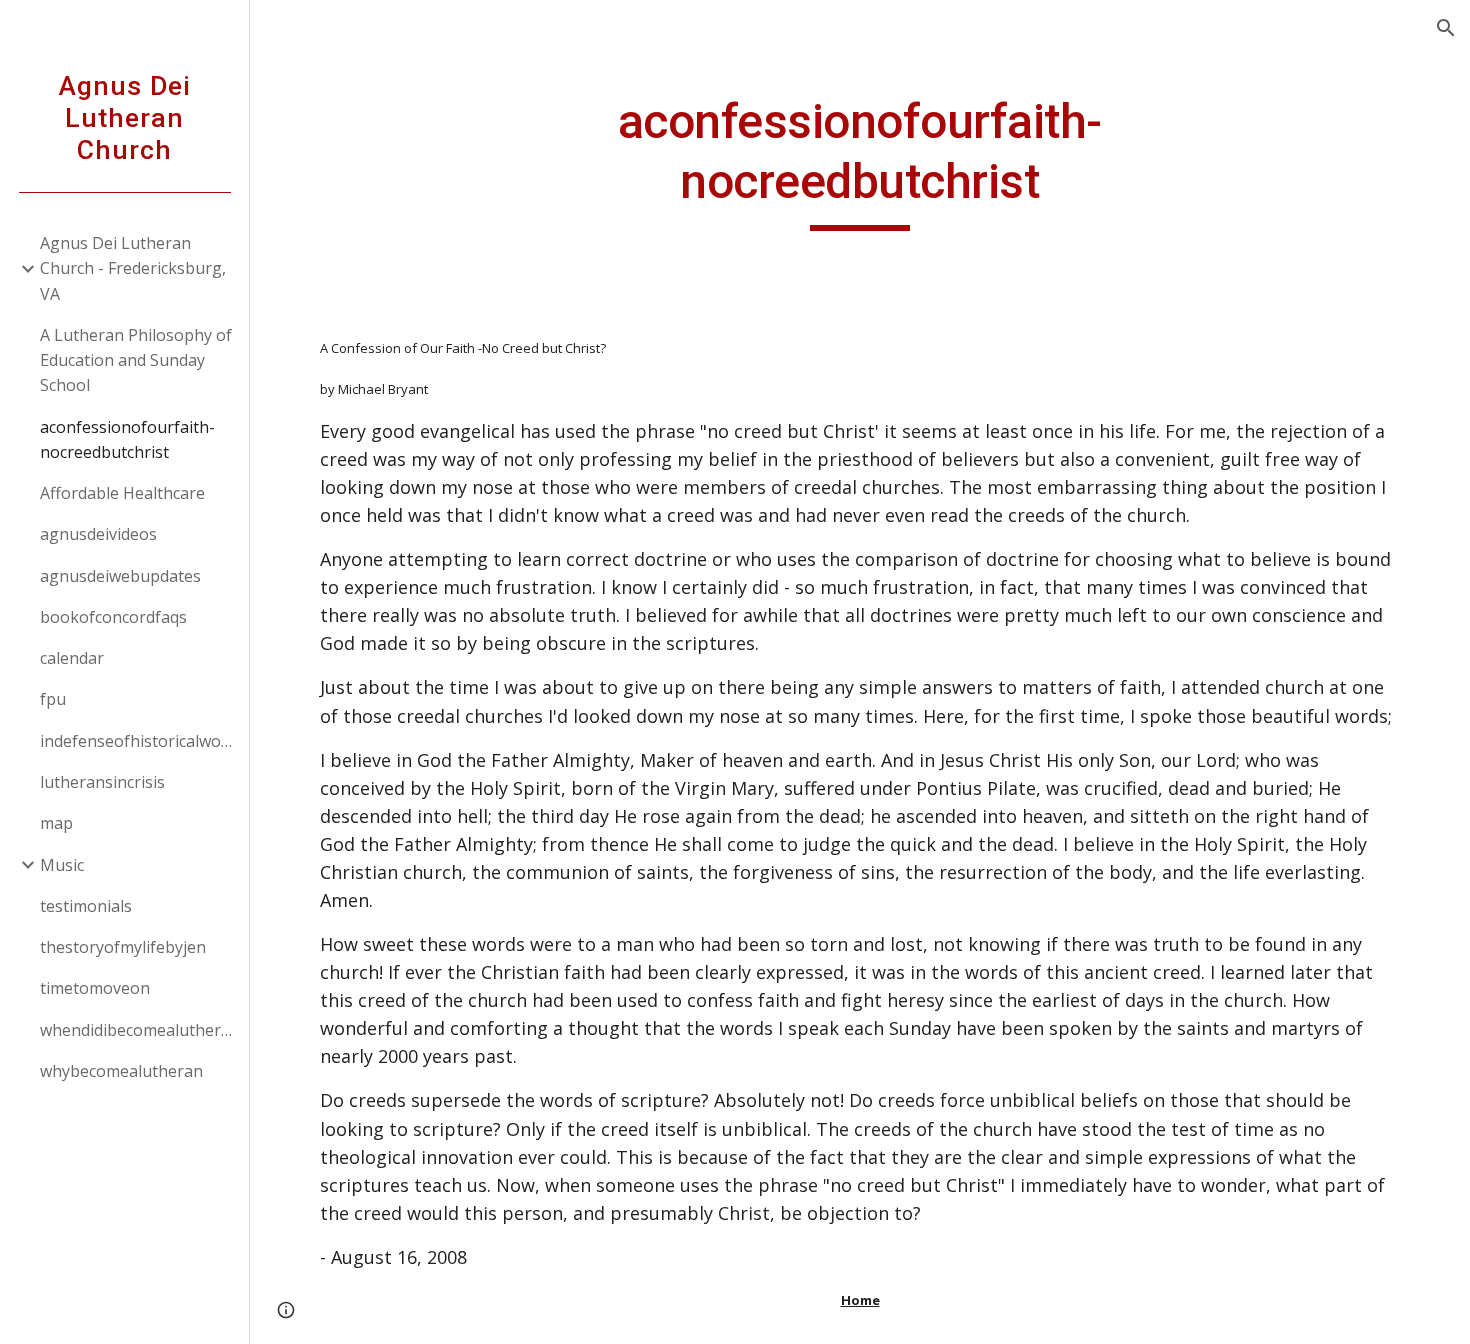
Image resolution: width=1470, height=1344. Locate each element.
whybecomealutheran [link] (121, 1071)
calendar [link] (72, 658)
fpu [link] (53, 699)
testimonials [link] (86, 906)
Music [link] (62, 865)
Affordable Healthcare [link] (122, 493)
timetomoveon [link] (95, 988)
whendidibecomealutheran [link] (138, 1030)
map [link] (56, 823)
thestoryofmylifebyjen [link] (123, 947)
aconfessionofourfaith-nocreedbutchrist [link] (127, 439)
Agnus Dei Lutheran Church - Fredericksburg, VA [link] (133, 268)
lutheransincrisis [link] (102, 782)
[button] (1446, 28)
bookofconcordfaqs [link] (113, 617)
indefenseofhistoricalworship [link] (138, 741)
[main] (859, 161)
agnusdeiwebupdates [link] (120, 576)
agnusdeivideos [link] (98, 534)
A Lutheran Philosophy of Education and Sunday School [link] (136, 360)
